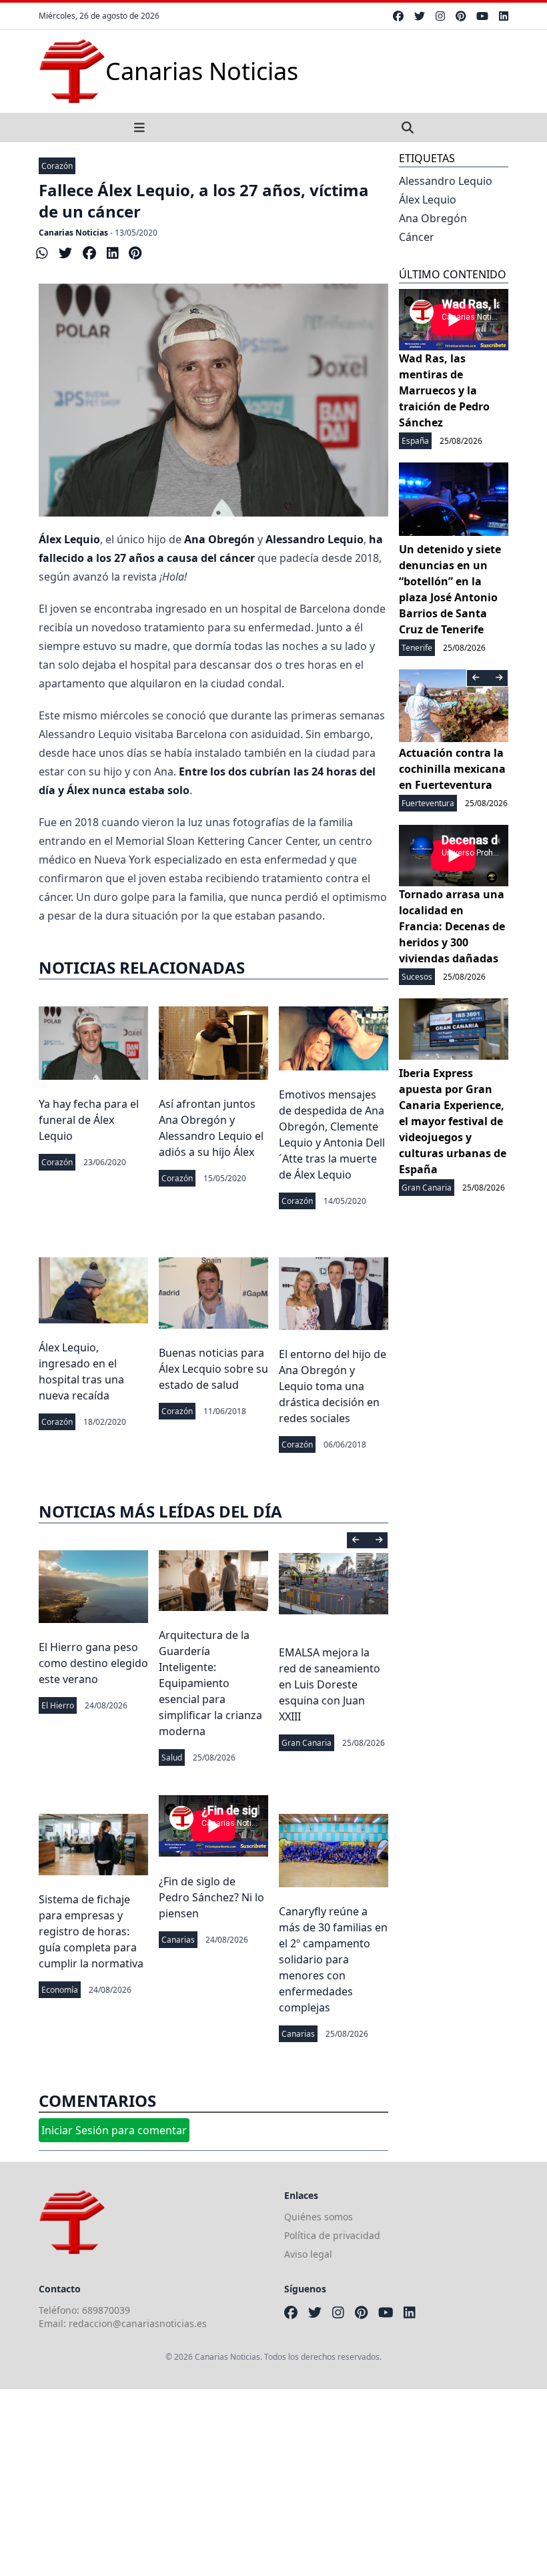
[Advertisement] (273, 2483)
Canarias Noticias (73, 233)
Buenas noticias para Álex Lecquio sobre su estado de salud (213, 1369)
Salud (172, 1757)
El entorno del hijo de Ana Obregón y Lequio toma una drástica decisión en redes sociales (333, 1386)
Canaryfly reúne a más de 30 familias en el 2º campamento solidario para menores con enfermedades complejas (333, 1959)
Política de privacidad (332, 2235)
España (415, 441)
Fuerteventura (428, 803)
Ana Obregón (433, 218)
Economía (60, 1990)
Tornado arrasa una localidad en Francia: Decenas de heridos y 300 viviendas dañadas (452, 926)
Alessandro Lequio (446, 181)
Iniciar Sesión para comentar (114, 2130)
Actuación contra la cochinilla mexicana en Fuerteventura (452, 769)
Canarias (178, 1940)
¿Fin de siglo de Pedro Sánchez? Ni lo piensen (211, 1897)
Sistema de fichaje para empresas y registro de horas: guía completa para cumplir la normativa (91, 1931)
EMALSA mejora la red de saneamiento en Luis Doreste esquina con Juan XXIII (330, 1684)
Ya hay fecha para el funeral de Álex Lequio (89, 1120)
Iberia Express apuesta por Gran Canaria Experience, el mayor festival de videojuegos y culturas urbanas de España (453, 1121)
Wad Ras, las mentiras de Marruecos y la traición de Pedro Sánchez (444, 390)
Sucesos (417, 977)
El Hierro (58, 1705)
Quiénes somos (319, 2217)
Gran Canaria (307, 1743)
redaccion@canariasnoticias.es (138, 2323)
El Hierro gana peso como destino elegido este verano (93, 1663)
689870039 (106, 2310)
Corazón (57, 166)
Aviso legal (308, 2254)
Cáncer (417, 237)
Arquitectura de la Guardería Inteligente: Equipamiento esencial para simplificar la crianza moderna (210, 1683)
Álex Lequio (428, 200)
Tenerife (417, 648)
